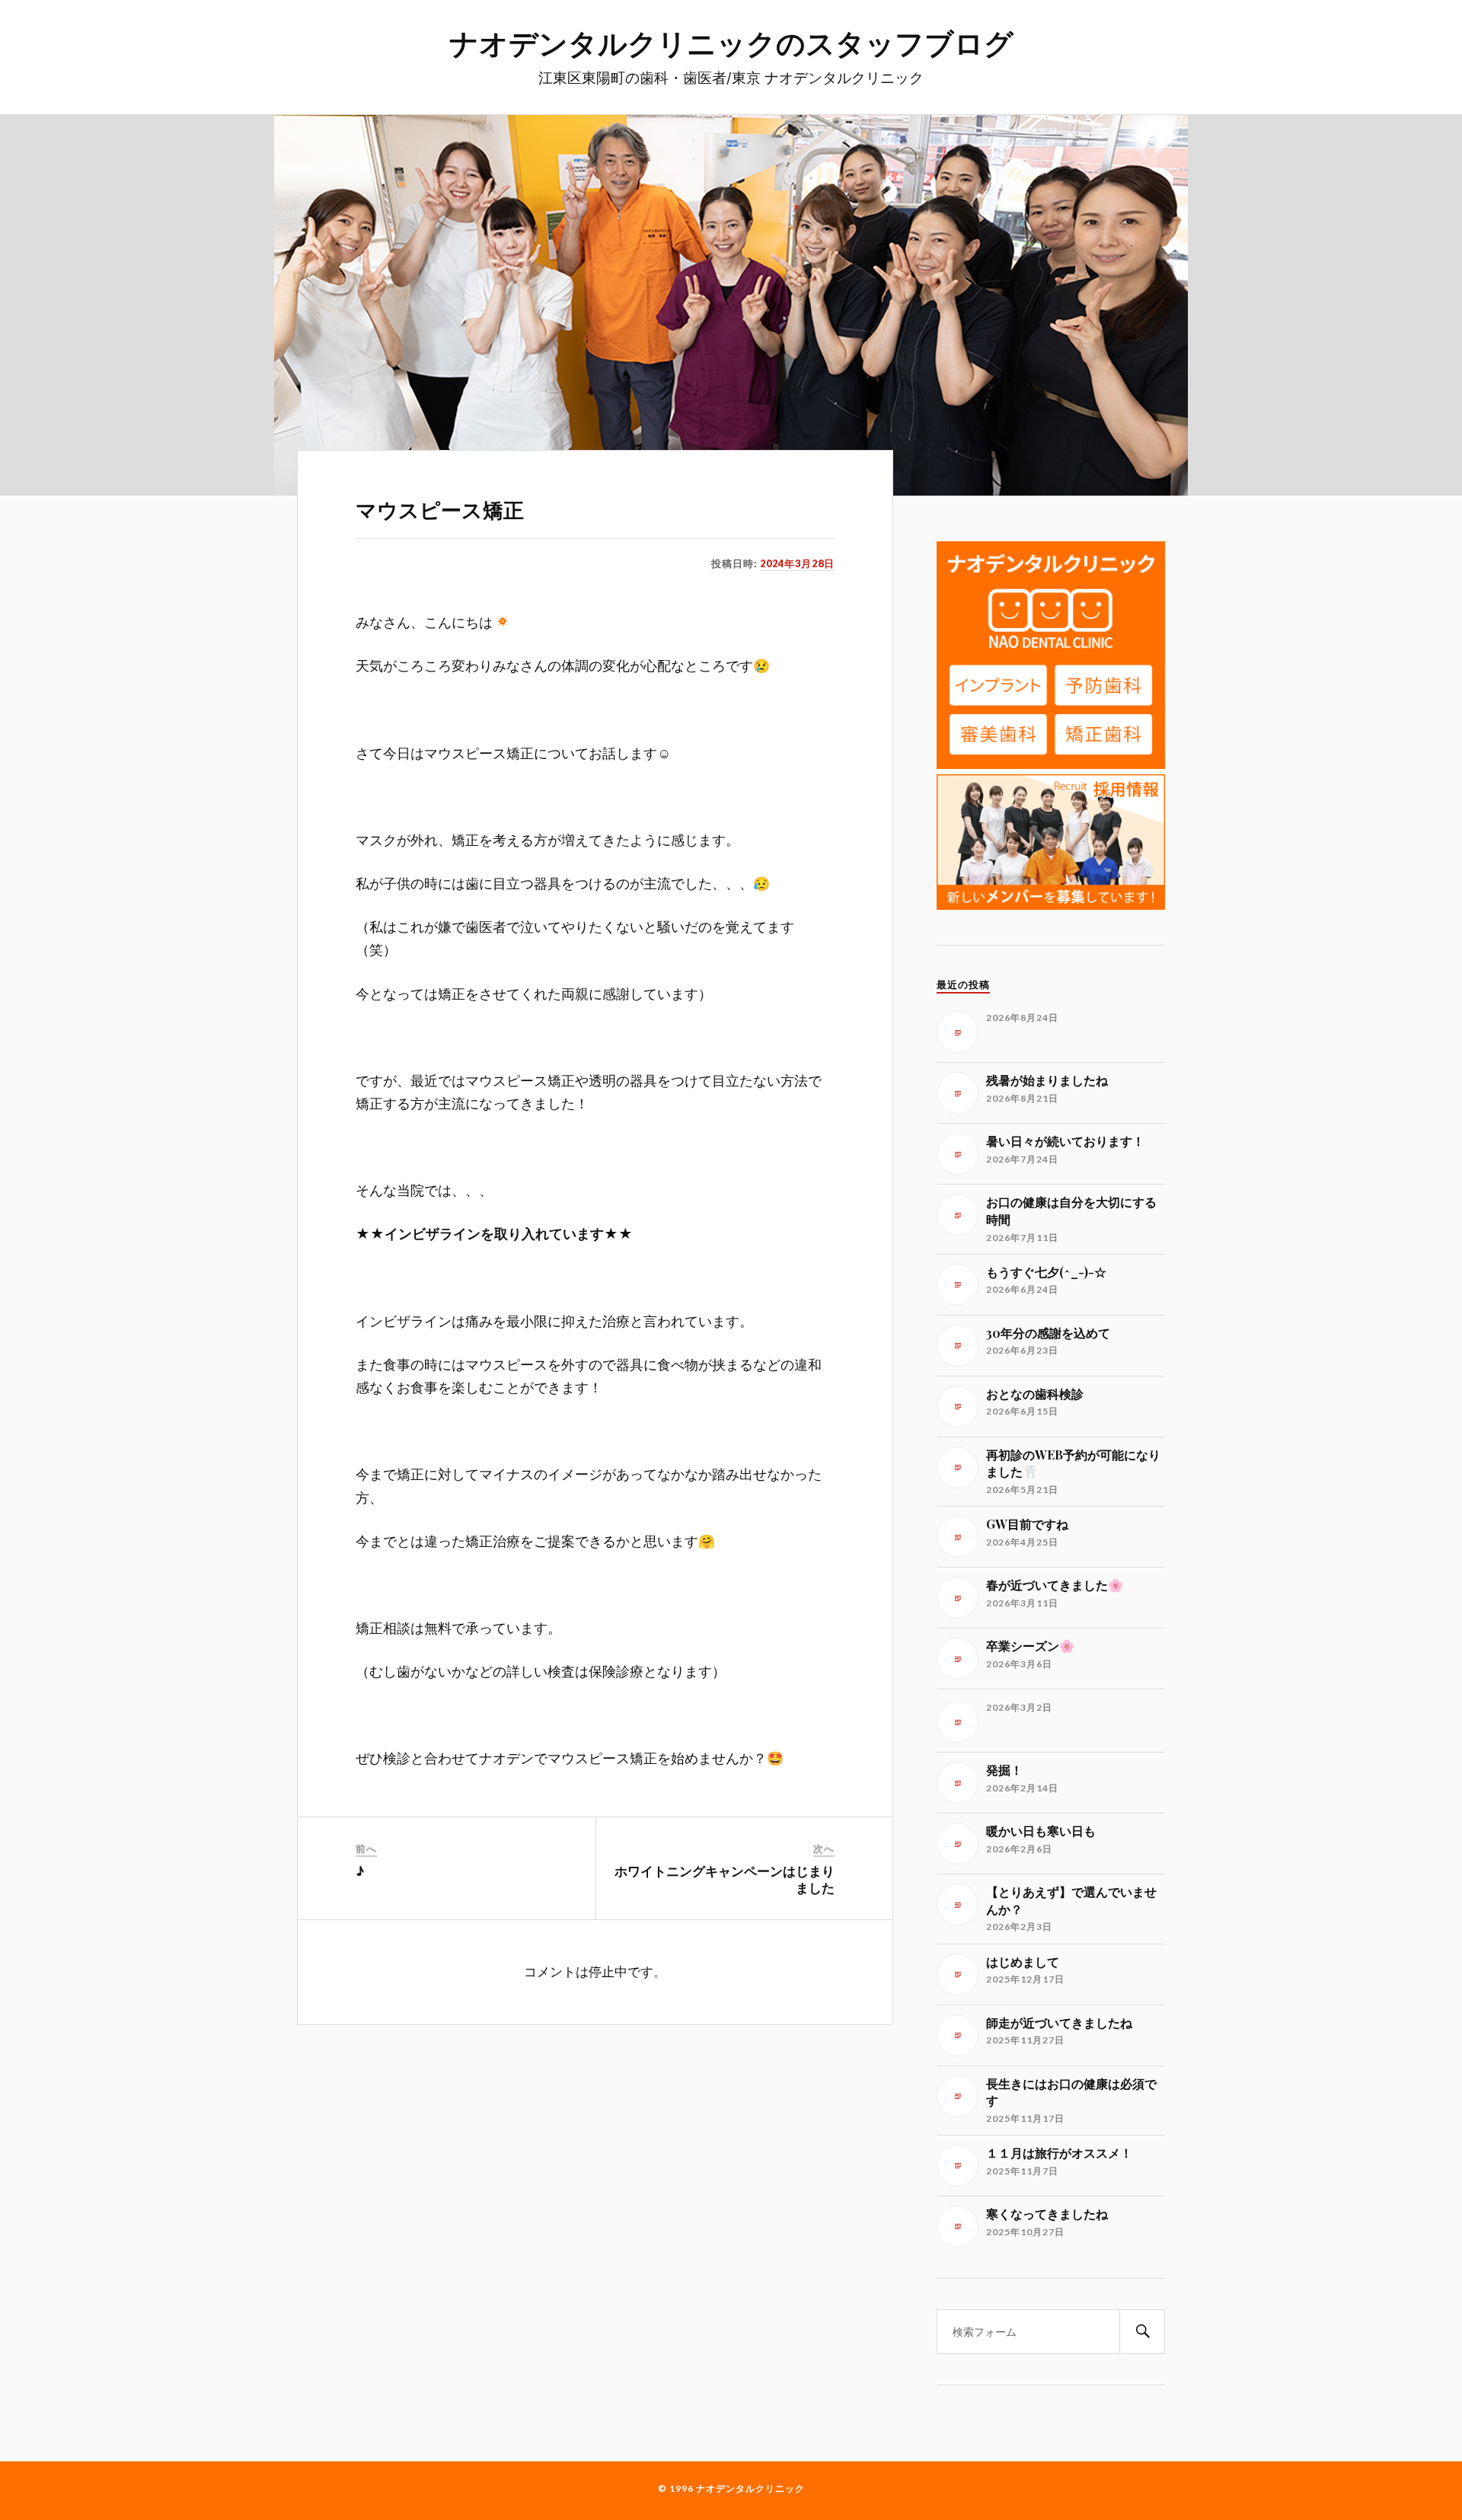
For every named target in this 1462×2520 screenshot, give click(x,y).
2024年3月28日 (797, 563)
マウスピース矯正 (440, 509)
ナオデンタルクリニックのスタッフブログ (731, 42)
